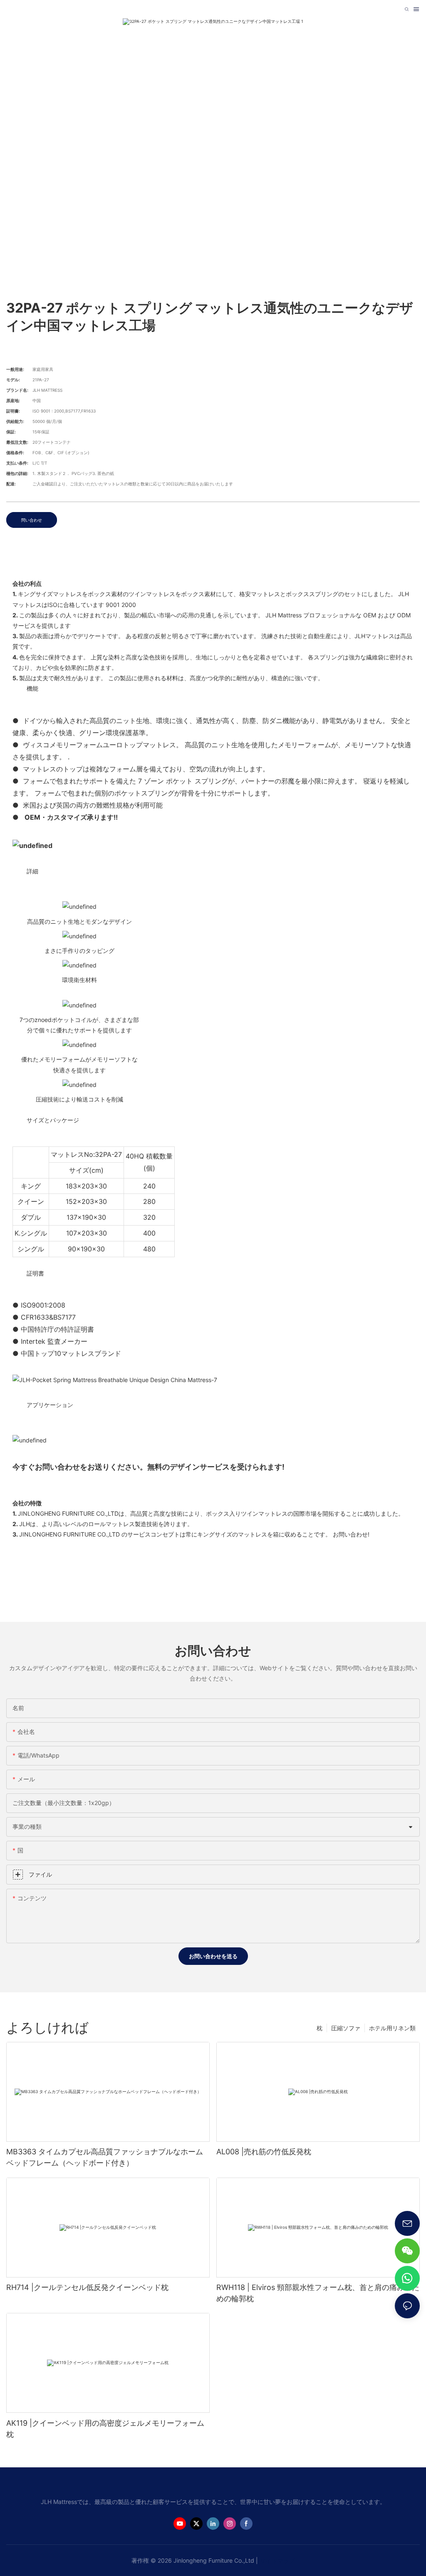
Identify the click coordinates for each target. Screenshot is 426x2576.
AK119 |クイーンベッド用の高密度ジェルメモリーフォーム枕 (105, 2429)
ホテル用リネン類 (392, 2028)
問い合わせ (32, 520)
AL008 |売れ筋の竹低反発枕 (264, 2152)
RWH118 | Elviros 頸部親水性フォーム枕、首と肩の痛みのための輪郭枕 (318, 2293)
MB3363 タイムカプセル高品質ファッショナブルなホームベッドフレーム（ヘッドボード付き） (105, 2157)
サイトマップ (277, 2560)
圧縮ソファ (346, 2028)
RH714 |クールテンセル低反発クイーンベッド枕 (87, 2287)
